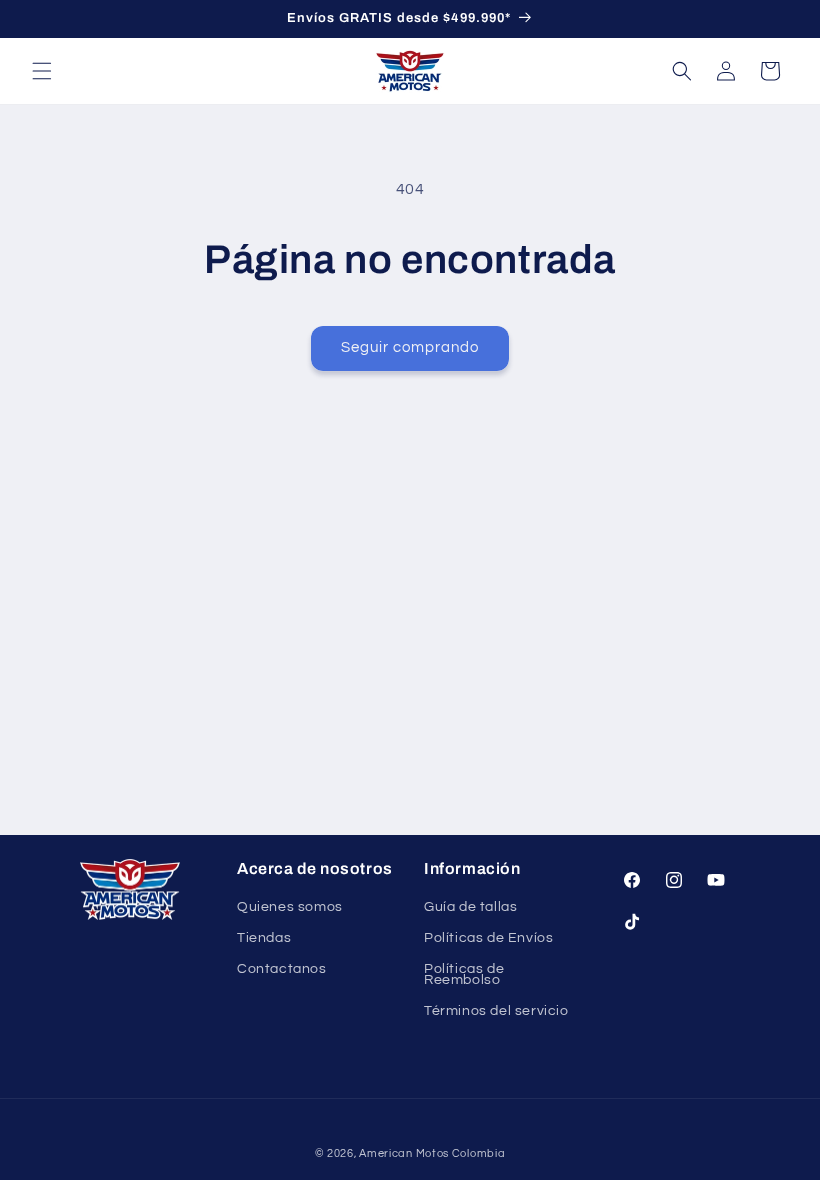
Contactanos (282, 969)
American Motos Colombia (432, 1153)
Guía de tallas (470, 908)
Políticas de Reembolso (464, 974)
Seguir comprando (410, 347)
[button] (42, 71)
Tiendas (264, 938)
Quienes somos (290, 908)
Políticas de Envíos (488, 938)
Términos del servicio (496, 1011)
